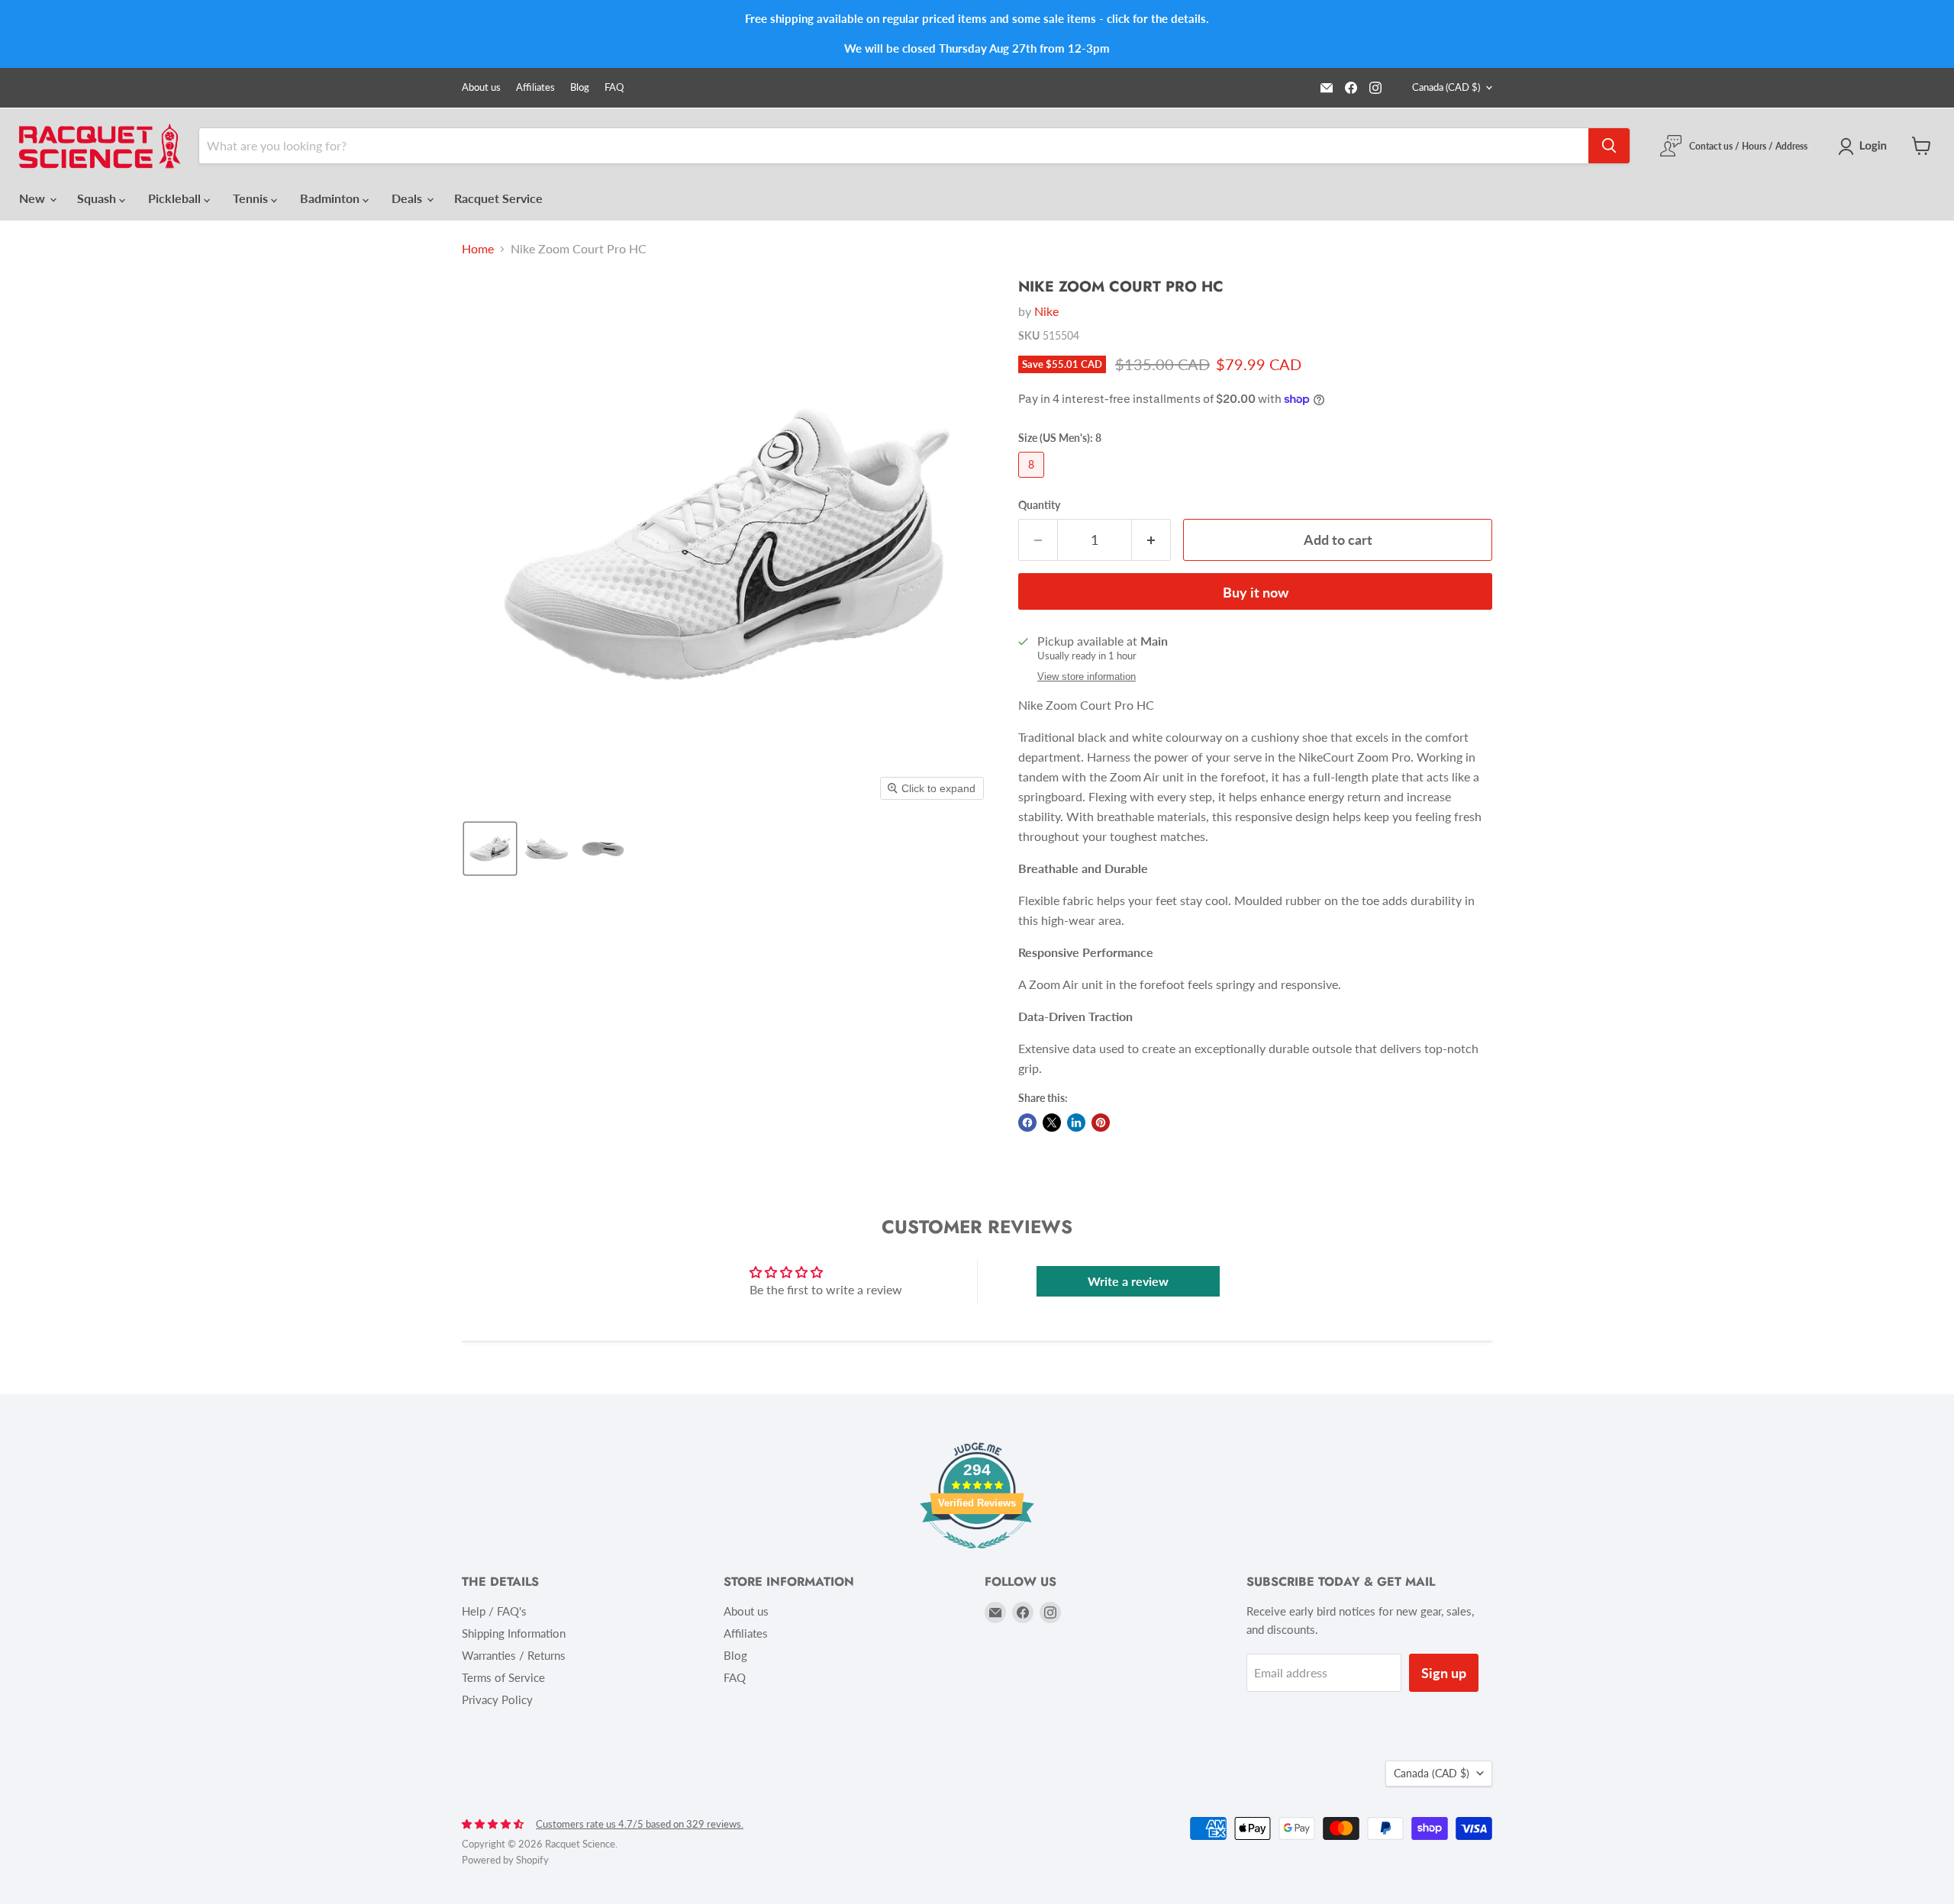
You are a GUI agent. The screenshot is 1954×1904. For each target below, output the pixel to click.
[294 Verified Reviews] (977, 1556)
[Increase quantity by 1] (1151, 540)
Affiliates (535, 87)
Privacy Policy (497, 1699)
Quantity (1039, 505)
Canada (1446, 87)
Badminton (331, 198)
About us (481, 87)
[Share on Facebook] (1027, 1123)
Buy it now (1256, 592)
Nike (1046, 311)
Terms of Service (503, 1677)
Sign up (1444, 1673)
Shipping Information (514, 1633)
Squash (98, 198)
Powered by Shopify (505, 1860)
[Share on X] (1052, 1123)
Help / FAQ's (494, 1611)
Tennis (252, 198)
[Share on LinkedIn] (1076, 1123)
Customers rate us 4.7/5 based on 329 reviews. (640, 1824)
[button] (1865, 147)
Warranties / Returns (514, 1655)
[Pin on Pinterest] (1101, 1123)
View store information (1087, 677)
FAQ (614, 87)
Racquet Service (498, 198)
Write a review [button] (1128, 1281)
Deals (408, 198)
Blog (580, 87)
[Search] (1609, 146)
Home (478, 249)
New (34, 198)
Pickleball (176, 198)
